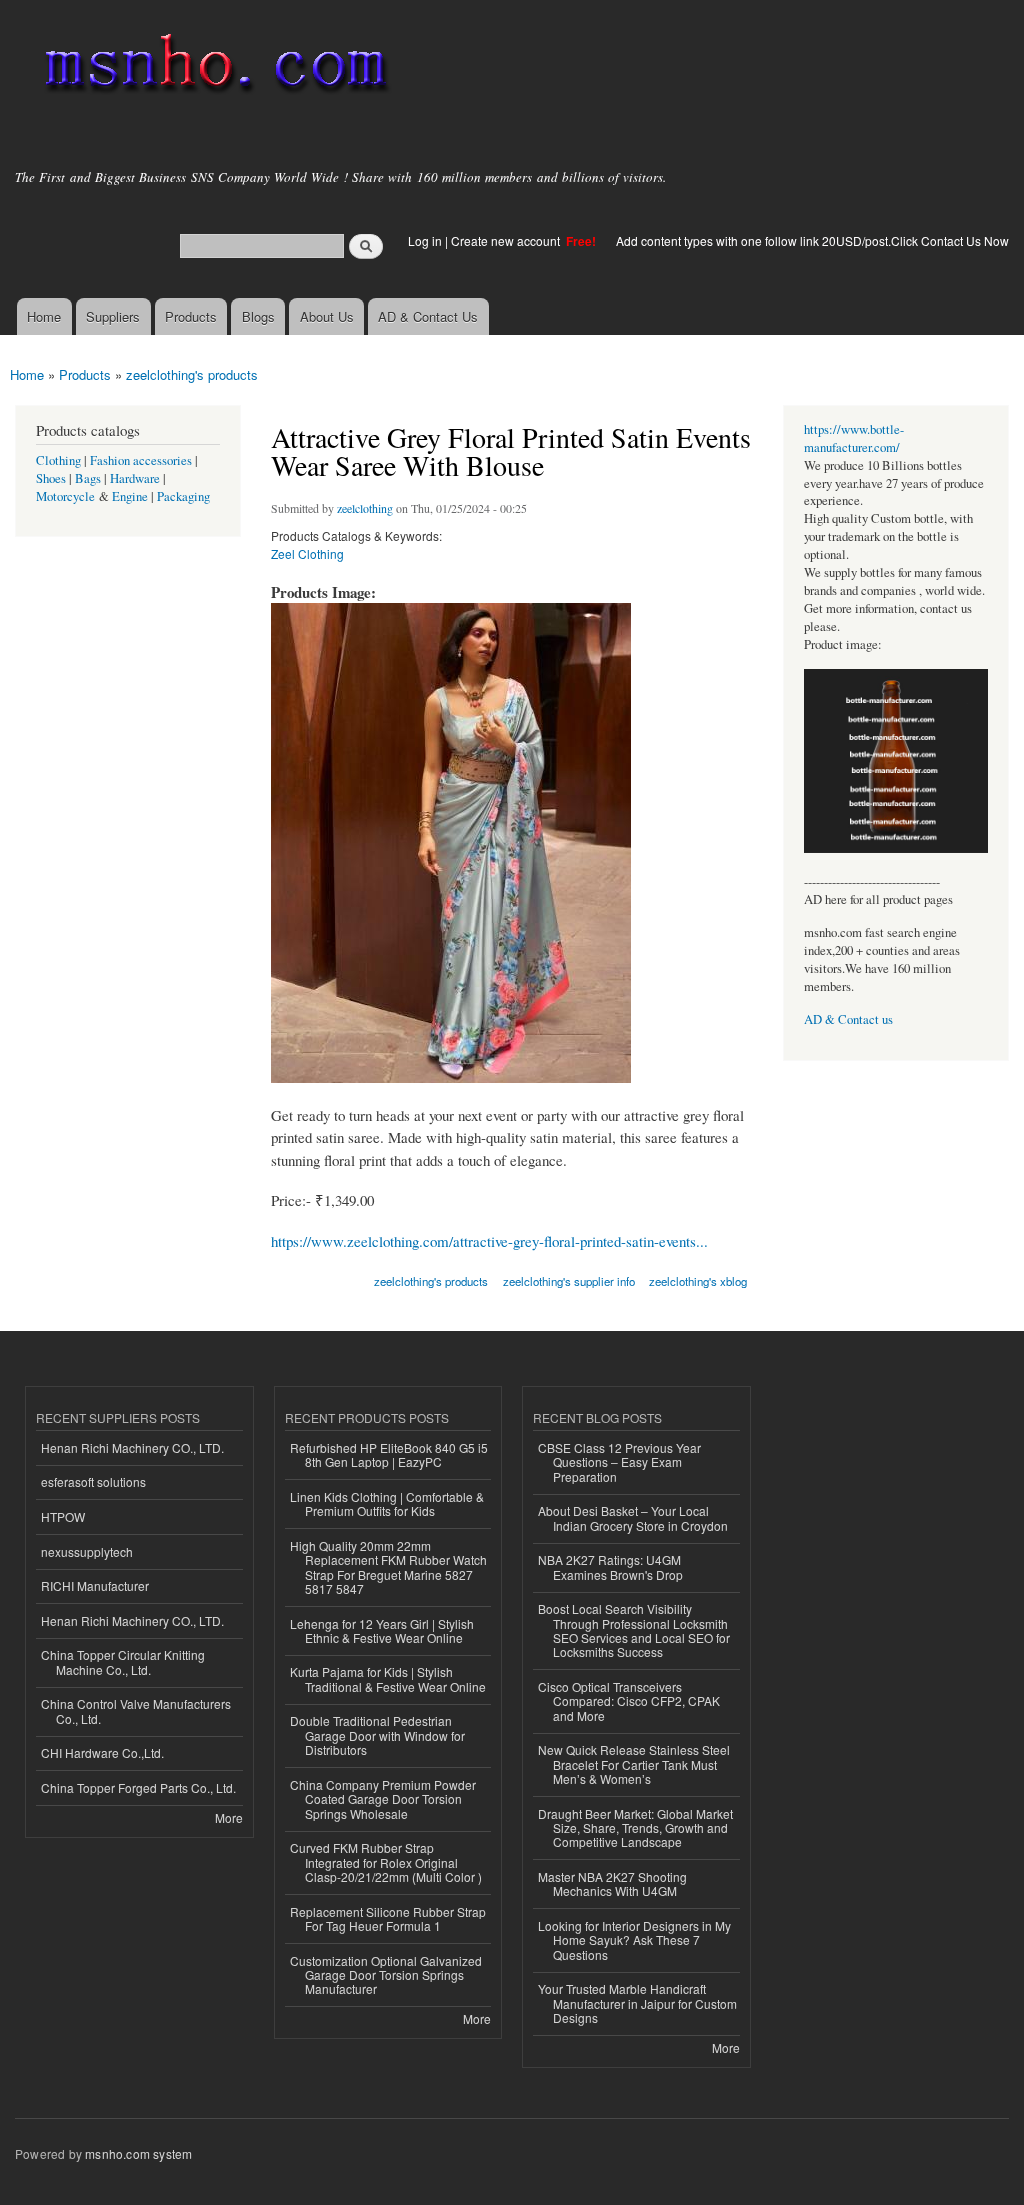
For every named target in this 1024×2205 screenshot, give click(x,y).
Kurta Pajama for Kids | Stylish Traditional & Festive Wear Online (388, 1678)
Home (44, 316)
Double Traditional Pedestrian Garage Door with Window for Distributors (377, 1735)
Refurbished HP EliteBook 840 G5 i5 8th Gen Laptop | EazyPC (389, 1454)
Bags (88, 478)
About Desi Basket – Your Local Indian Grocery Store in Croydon (633, 1517)
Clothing (58, 460)
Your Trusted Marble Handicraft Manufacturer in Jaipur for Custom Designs (637, 2003)
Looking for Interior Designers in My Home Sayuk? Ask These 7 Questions (634, 1940)
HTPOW (63, 1516)
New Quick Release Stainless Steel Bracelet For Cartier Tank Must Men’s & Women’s (634, 1764)
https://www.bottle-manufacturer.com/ (854, 438)
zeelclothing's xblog (698, 1281)
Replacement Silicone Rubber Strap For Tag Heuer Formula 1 (388, 1918)
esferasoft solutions (93, 1481)
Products (191, 316)
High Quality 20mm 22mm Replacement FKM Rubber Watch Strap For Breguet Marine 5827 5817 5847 (388, 1567)
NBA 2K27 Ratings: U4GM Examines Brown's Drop (610, 1566)
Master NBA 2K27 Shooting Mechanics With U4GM (612, 1883)
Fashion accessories (141, 460)
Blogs (258, 316)
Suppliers (113, 316)
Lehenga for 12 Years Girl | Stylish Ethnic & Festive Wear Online (382, 1630)
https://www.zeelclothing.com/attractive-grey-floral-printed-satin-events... (489, 1241)
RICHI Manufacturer (95, 1585)
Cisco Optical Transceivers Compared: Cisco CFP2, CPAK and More (629, 1701)
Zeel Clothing (307, 553)
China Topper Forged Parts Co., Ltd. (138, 1787)
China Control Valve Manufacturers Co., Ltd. (136, 1710)
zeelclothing (365, 508)
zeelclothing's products (192, 374)
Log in (425, 240)
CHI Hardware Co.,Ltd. (102, 1752)
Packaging (183, 496)
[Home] (212, 67)
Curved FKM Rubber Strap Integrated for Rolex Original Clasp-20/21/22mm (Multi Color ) (386, 1862)
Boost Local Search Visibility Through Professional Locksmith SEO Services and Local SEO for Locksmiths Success (634, 1630)
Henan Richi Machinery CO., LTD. (132, 1447)
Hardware (135, 478)
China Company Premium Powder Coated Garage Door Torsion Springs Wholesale (383, 1799)
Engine (130, 496)
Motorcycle (65, 496)
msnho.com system (138, 2153)
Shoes (51, 478)
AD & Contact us (848, 1019)
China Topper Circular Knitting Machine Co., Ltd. (123, 1661)
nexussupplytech (87, 1551)
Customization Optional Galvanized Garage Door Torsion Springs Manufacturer (386, 1975)
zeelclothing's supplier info (569, 1281)
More (229, 1817)
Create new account (507, 240)
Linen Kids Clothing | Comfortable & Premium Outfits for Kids (387, 1503)
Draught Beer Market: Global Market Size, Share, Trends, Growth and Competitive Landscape (635, 1828)
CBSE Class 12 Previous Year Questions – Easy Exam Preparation (619, 1462)
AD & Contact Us (428, 316)
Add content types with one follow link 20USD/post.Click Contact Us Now (812, 240)
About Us (327, 316)
